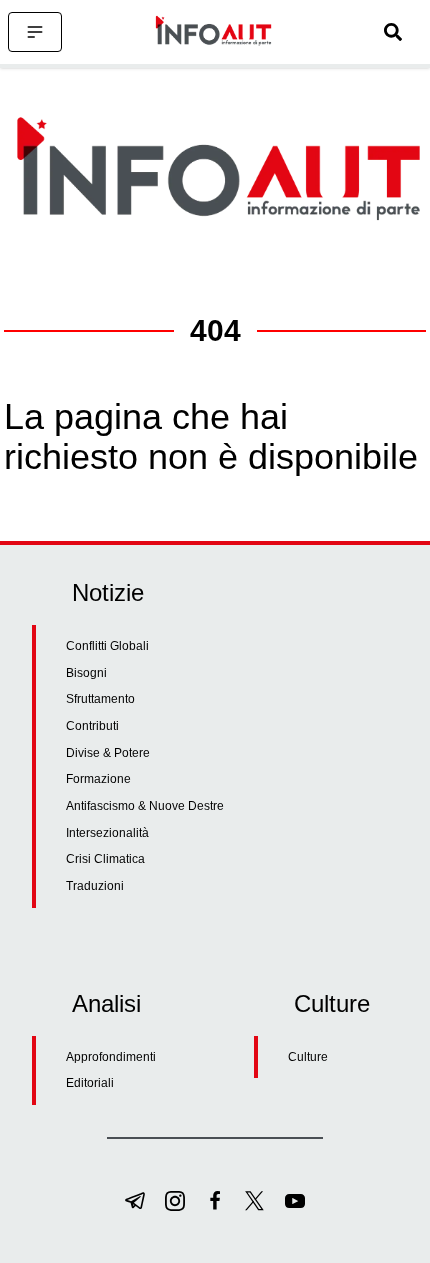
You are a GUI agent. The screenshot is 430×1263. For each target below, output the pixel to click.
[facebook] (215, 1201)
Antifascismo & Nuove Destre (145, 806)
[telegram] (135, 1201)
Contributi (92, 726)
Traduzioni (95, 886)
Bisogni (86, 673)
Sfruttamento (100, 699)
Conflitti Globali (107, 646)
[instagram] (175, 1201)
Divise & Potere (108, 753)
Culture (308, 1057)
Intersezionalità (107, 833)
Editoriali (90, 1083)
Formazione (98, 779)
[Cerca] (393, 32)
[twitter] (255, 1201)
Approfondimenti (111, 1057)
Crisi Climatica (105, 859)
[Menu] (35, 32)
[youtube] (295, 1201)
